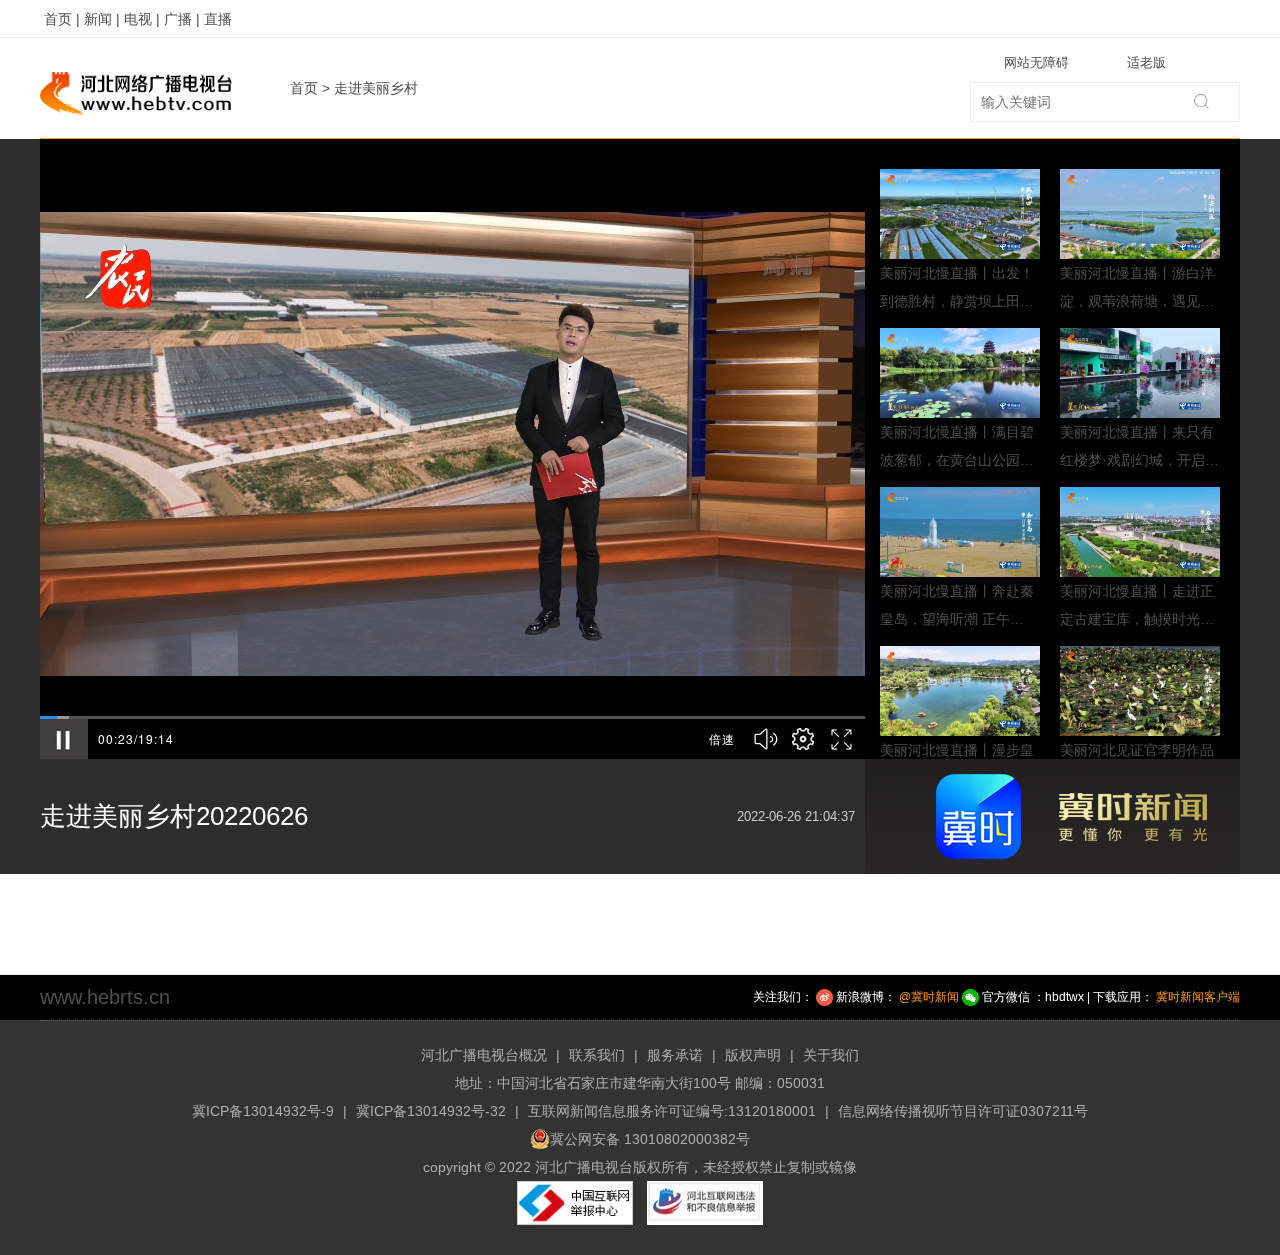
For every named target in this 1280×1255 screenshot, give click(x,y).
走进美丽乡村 (376, 88)
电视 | (142, 19)
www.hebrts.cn (105, 997)
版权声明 (753, 1055)
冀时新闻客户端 (1198, 997)
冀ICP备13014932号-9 (263, 1111)
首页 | (62, 19)
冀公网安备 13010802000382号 (650, 1139)
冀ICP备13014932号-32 (431, 1111)
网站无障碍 (1036, 62)
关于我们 (831, 1055)
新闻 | (102, 19)
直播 (218, 19)
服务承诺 (675, 1055)
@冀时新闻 (929, 997)
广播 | (182, 19)
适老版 (1146, 62)
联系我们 (597, 1055)
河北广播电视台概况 (484, 1055)
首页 (304, 88)
